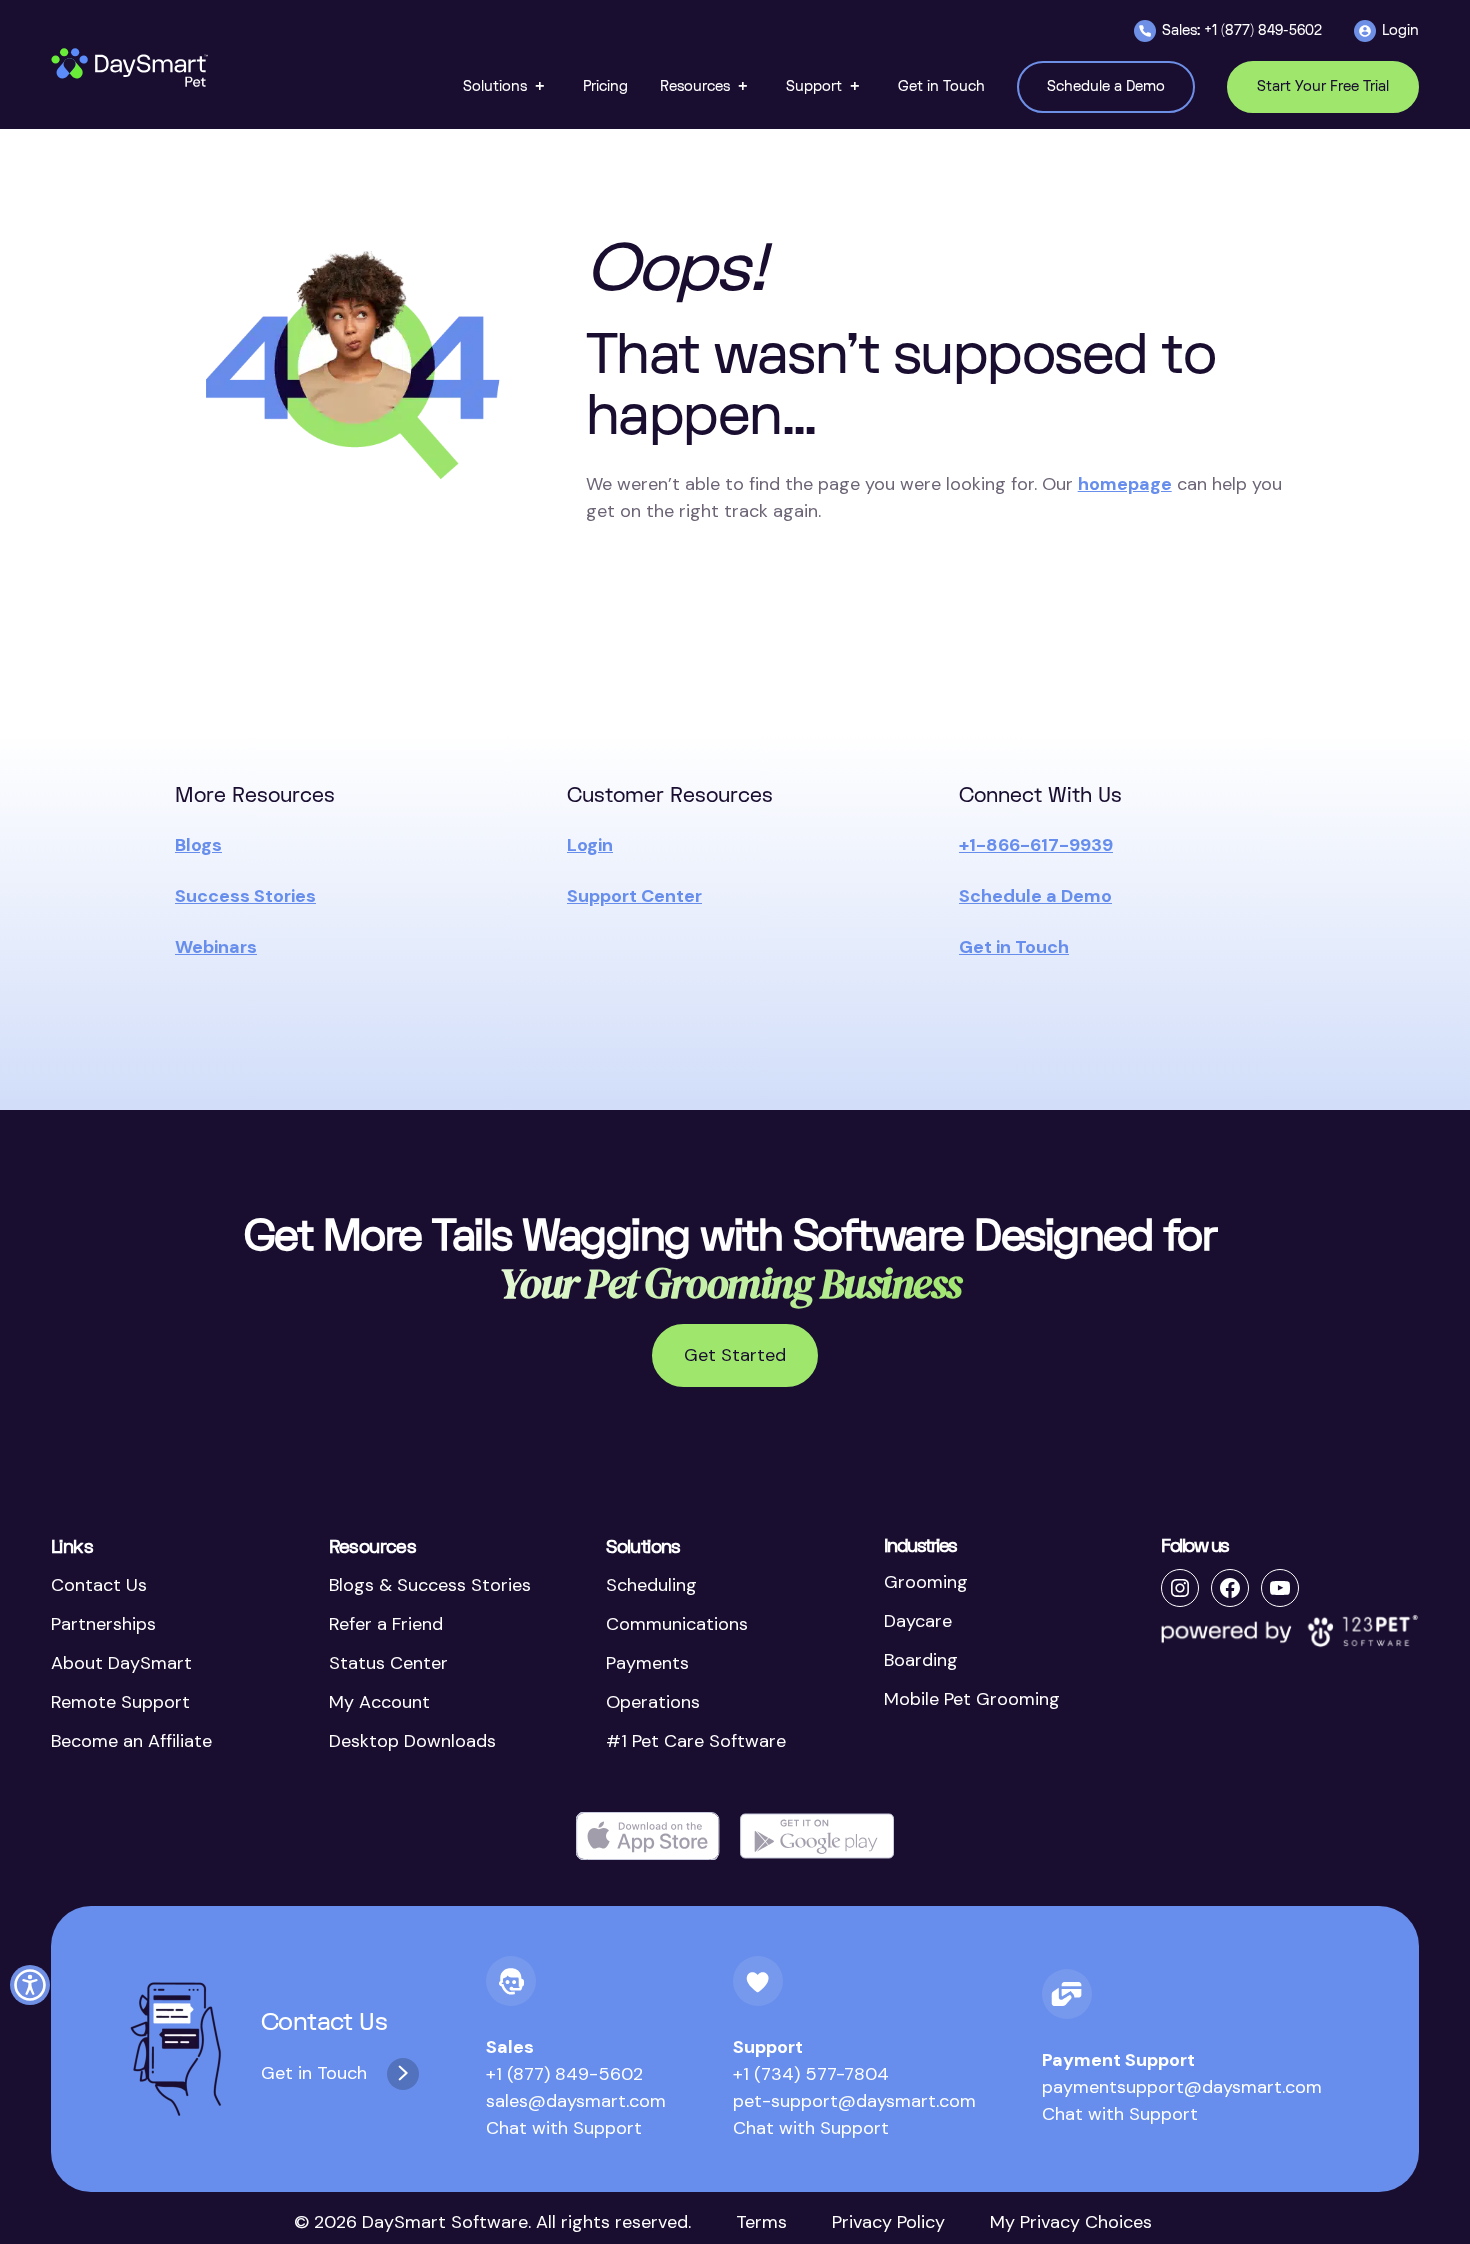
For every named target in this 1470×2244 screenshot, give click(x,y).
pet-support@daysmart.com (854, 2101)
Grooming (926, 1582)
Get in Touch (1014, 947)
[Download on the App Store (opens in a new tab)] (648, 1836)
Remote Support (120, 1702)
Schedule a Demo (1035, 896)
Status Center (388, 1663)
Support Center (634, 896)
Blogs (198, 845)
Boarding (921, 1660)
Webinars (216, 947)
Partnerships (103, 1624)
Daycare (918, 1621)
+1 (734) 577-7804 (811, 2074)
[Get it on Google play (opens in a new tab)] (817, 1836)
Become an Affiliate (131, 1741)
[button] (507, 86)
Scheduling (651, 1585)
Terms (761, 2222)
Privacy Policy (888, 2222)
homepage (1125, 484)
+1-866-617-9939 (1036, 845)
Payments (647, 1663)
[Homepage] (131, 68)
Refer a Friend (386, 1624)
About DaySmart (121, 1663)
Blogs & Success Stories (430, 1585)
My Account (379, 1702)
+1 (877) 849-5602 (564, 2074)
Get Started (735, 1355)
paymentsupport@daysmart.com (1182, 2087)
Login (590, 845)
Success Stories (245, 896)
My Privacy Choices (1071, 2222)
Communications (677, 1624)
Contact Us (99, 1585)
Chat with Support (564, 2128)
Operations (653, 1702)
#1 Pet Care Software (696, 1741)
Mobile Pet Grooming (972, 1699)
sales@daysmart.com (576, 2101)
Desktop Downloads (412, 1741)
